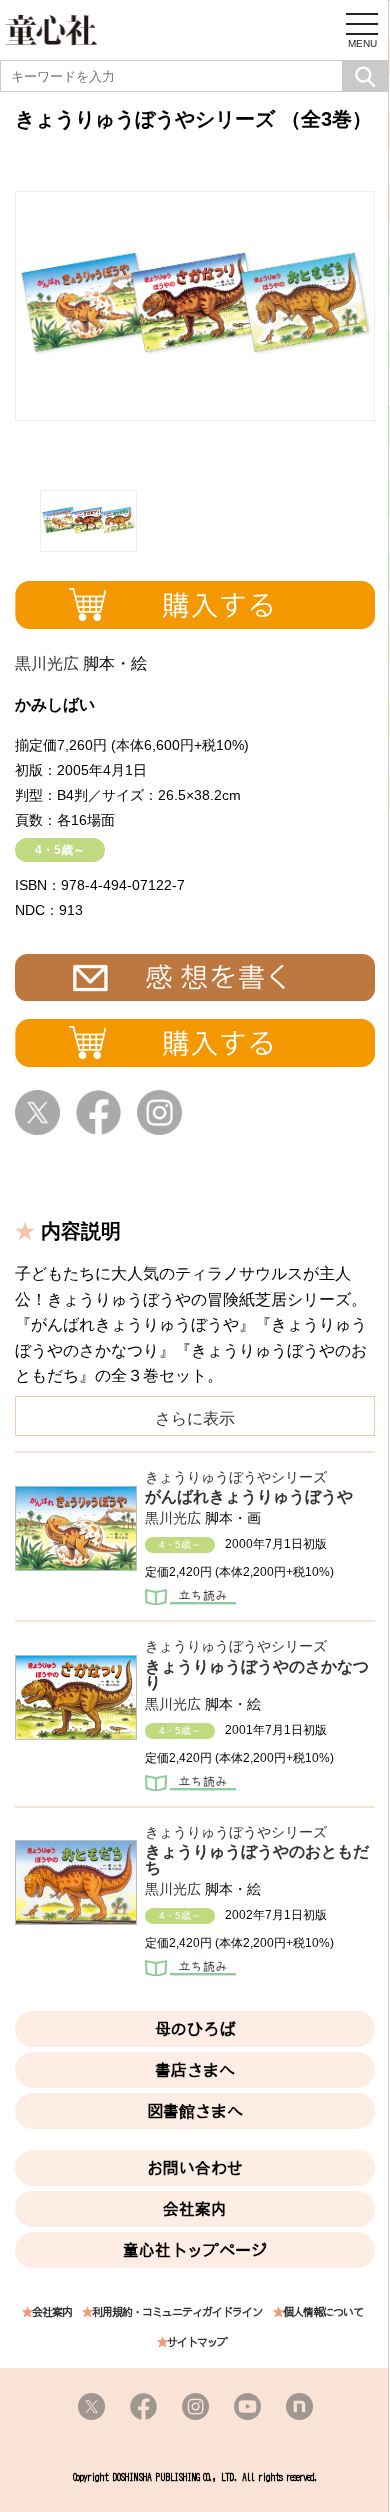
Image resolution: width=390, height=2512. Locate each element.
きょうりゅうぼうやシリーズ (236, 1477)
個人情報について (323, 2312)
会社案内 (195, 2209)
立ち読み (190, 1599)
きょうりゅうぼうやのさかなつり (257, 1674)
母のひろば (195, 2029)
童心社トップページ (195, 2250)
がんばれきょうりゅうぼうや (249, 1496)
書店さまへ (195, 2070)
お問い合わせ (195, 2168)
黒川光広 (47, 663)
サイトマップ (197, 2342)
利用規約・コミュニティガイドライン (177, 2312)
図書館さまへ (195, 2111)
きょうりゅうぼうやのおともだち (257, 1859)
